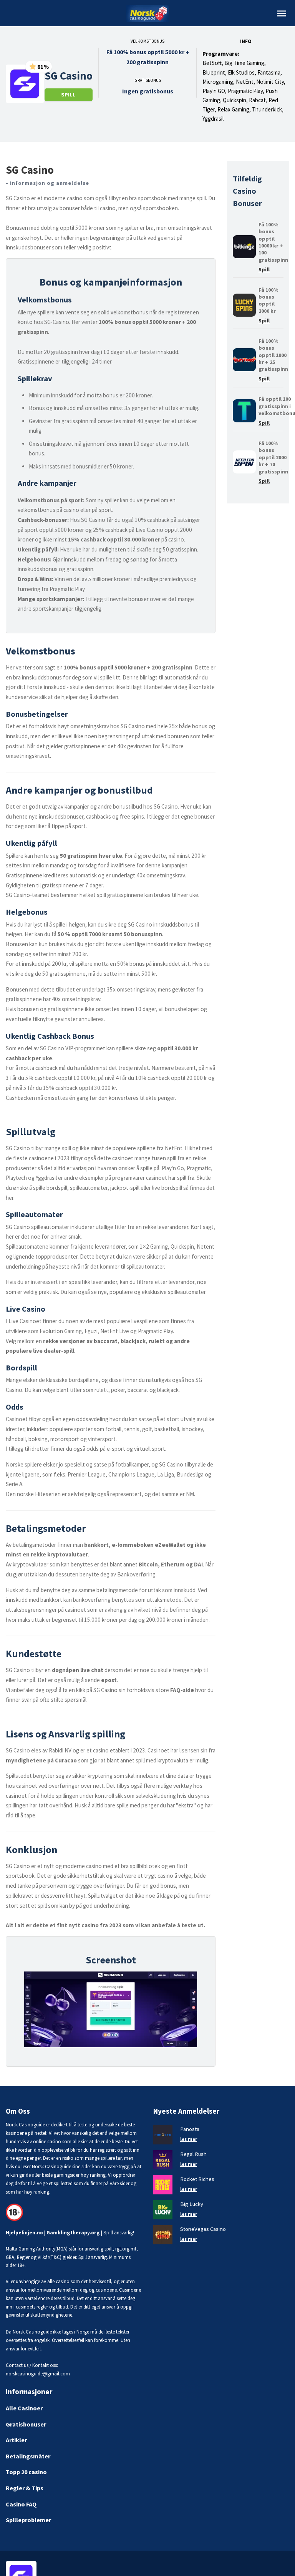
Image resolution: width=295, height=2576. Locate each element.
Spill (68, 95)
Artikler (16, 2440)
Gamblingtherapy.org (73, 2233)
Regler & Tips (25, 2488)
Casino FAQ (21, 2504)
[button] (282, 13)
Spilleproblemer (28, 2520)
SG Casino (69, 76)
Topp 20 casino (26, 2472)
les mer (189, 2139)
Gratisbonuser (26, 2424)
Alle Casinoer (24, 2408)
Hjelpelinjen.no (24, 2233)
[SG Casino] (25, 83)
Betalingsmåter (28, 2456)
